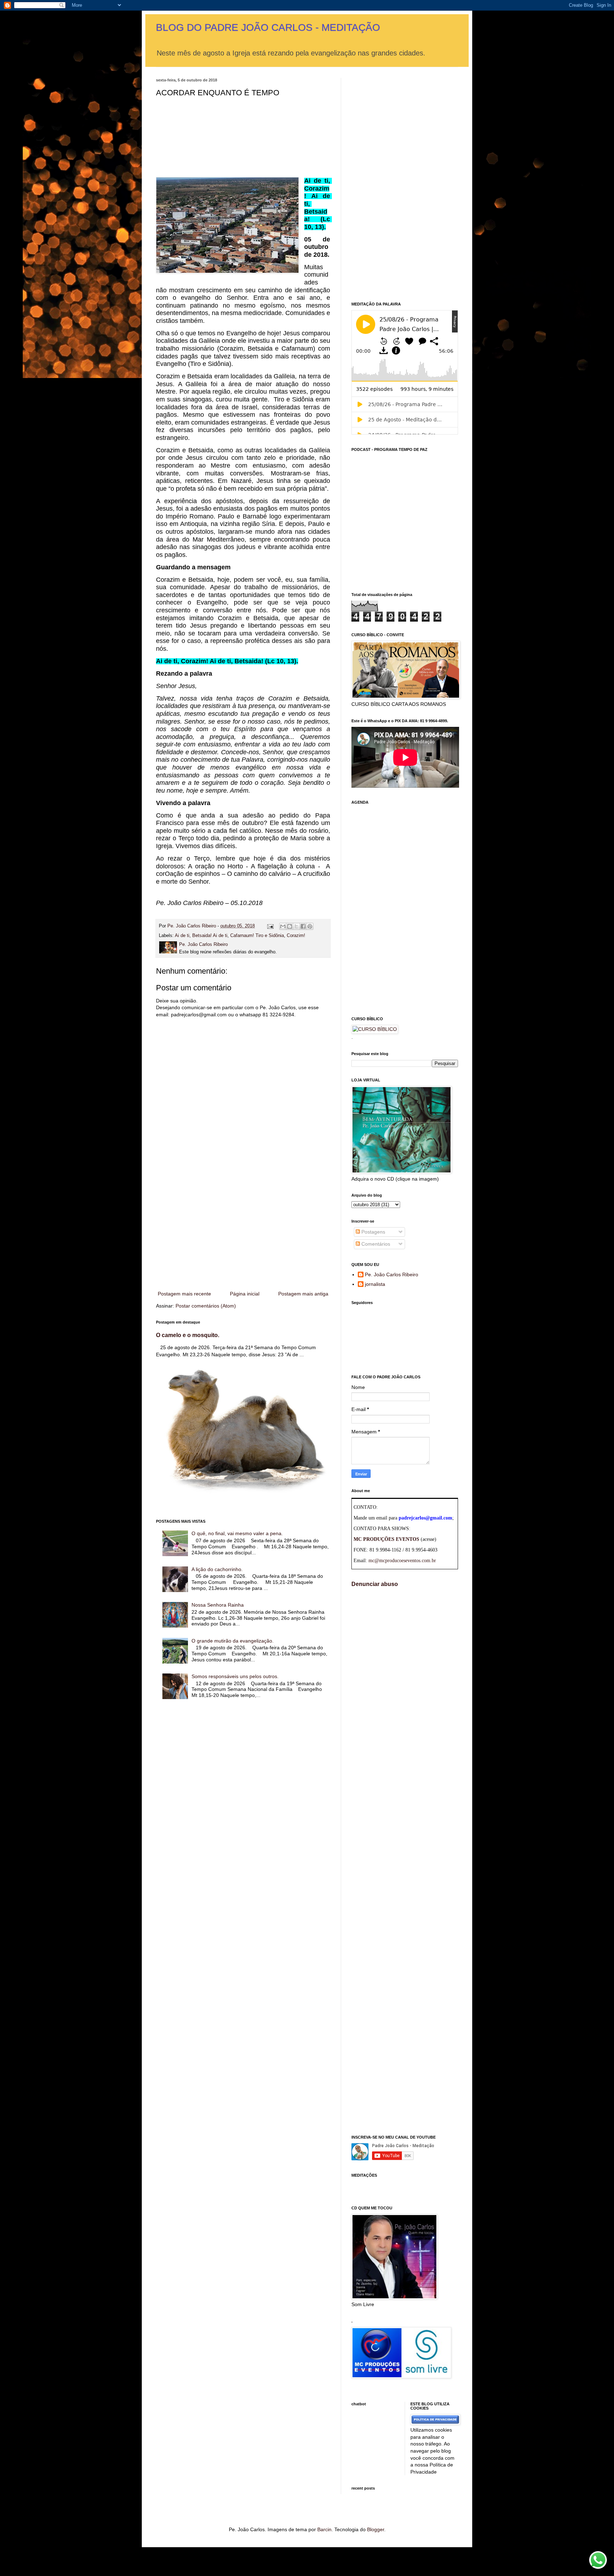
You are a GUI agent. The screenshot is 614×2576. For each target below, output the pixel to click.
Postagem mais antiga (303, 1294)
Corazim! (296, 936)
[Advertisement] (243, 1231)
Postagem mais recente (184, 1294)
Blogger (376, 2529)
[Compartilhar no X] (296, 926)
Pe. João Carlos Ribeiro (392, 1274)
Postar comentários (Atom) (206, 1306)
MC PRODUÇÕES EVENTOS (386, 1539)
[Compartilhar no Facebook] (303, 926)
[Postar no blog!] (290, 926)
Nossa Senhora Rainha (218, 1605)
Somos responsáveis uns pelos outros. (235, 1676)
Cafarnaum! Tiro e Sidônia (257, 936)
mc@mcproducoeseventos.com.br (402, 1561)
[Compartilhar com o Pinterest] (310, 926)
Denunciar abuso (375, 1584)
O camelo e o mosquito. (188, 1335)
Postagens (373, 1232)
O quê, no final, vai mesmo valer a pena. (237, 1533)
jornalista (375, 1284)
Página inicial (245, 1294)
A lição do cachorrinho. (217, 1569)
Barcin (324, 2529)
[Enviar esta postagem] (270, 926)
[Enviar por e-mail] (283, 926)
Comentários (375, 1244)
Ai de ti (182, 936)
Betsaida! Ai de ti (210, 936)
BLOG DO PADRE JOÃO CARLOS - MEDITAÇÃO (268, 28)
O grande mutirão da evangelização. (233, 1641)
